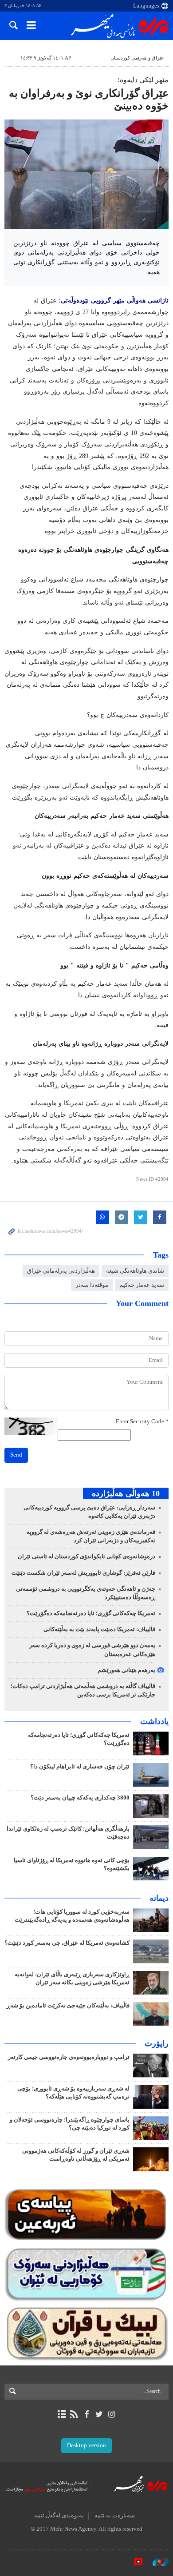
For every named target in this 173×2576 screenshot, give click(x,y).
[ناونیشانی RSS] (74, 2414)
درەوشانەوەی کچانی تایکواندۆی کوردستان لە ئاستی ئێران (86, 1557)
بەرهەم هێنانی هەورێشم (126, 1670)
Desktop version (86, 2445)
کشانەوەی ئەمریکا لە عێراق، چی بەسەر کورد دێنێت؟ (67, 1943)
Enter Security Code (142, 1421)
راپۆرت (157, 2043)
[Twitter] (99, 2414)
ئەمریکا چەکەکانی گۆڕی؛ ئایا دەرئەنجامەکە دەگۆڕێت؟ (91, 1613)
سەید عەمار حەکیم (142, 1285)
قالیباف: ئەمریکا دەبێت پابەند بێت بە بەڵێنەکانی (99, 1629)
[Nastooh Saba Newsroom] (156, 2562)
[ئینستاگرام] (112, 2414)
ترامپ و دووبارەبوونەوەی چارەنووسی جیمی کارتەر (69, 2057)
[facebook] (86, 2414)
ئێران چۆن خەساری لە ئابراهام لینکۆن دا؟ (80, 1767)
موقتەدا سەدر (92, 1285)
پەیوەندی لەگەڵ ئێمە (59, 2516)
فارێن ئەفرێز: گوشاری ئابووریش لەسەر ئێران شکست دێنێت (83, 1573)
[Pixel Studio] (134, 2562)
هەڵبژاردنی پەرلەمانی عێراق (61, 1271)
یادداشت (154, 1721)
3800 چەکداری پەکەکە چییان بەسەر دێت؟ (80, 1798)
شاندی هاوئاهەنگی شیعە (135, 1271)
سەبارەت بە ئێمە (115, 2516)
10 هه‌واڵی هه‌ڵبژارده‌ (126, 1493)
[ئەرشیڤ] (61, 2414)
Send (16, 1455)
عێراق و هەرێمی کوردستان (137, 58)
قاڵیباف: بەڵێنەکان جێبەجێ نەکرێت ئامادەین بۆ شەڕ (68, 2006)
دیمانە (159, 1898)
